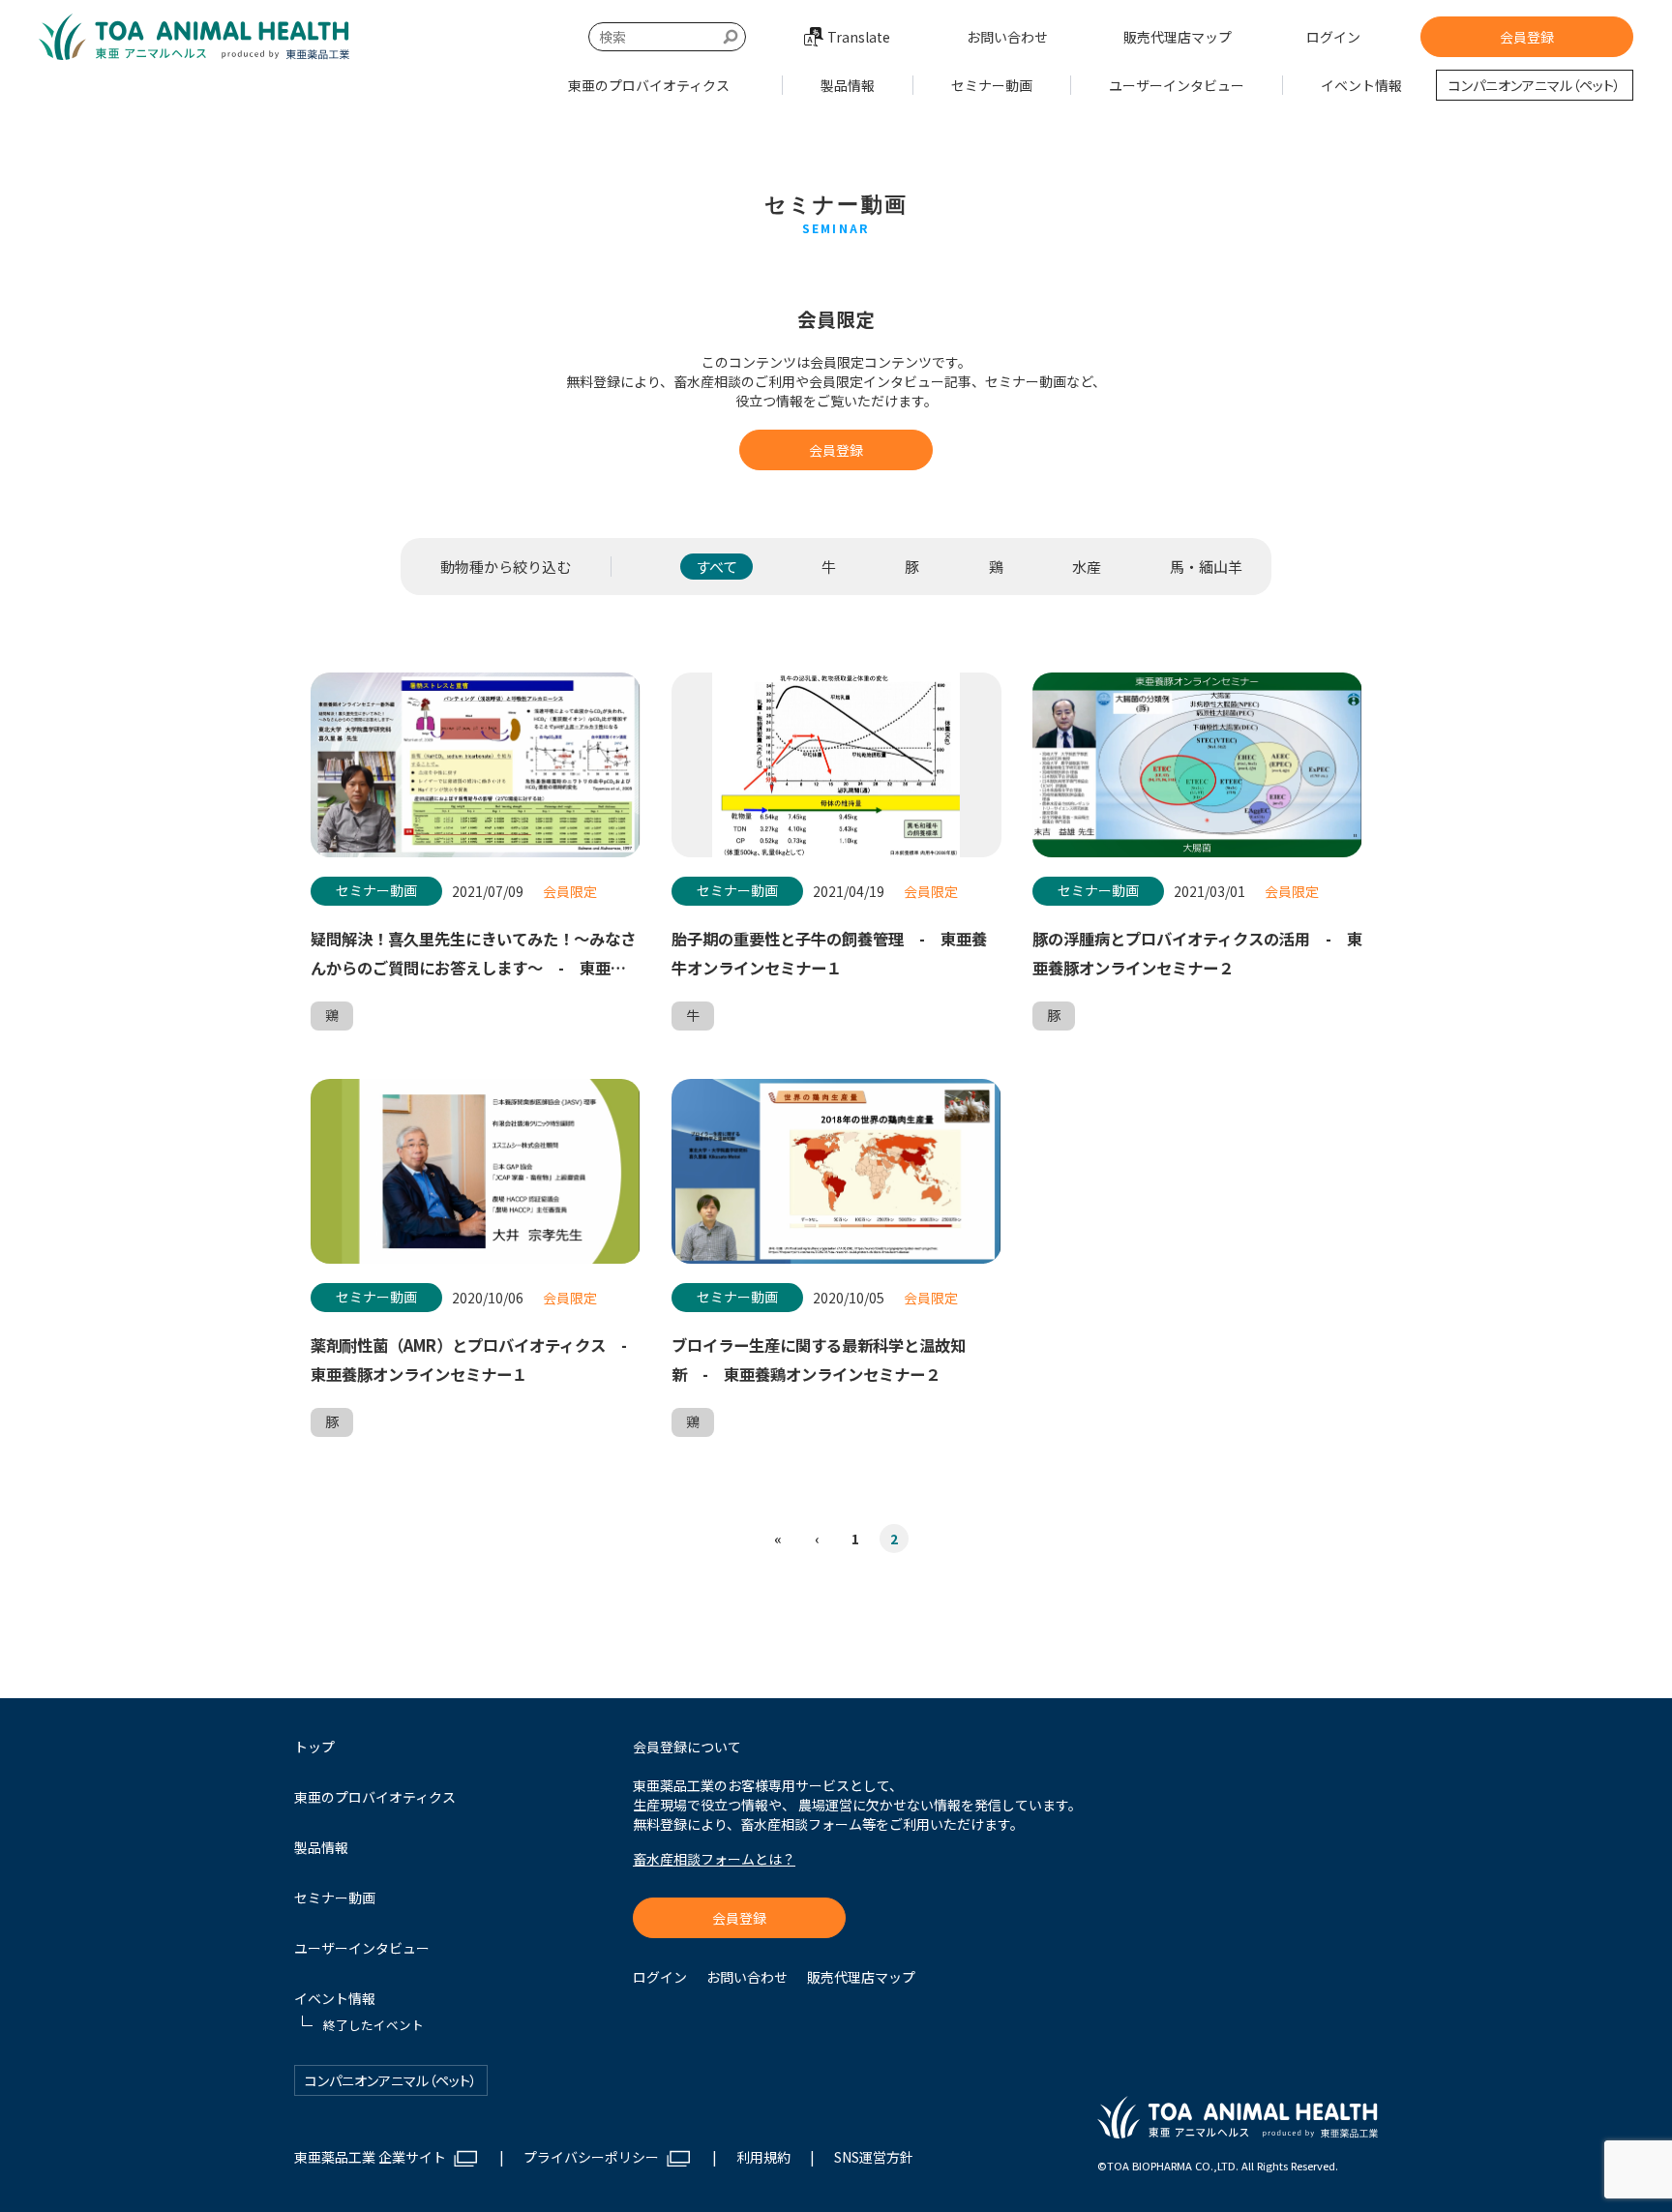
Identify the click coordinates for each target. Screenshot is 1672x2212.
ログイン (1333, 37)
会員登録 (1527, 37)
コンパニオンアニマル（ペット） (1535, 85)
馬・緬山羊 (1206, 567)
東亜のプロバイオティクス (649, 85)
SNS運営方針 (874, 2157)
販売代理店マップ (1178, 37)
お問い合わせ (1007, 37)
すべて (717, 567)
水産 (1087, 567)
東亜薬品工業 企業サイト (370, 2157)
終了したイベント (1361, 128)
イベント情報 (1361, 85)
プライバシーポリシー (591, 2157)
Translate (859, 37)
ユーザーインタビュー (1177, 85)
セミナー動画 (992, 85)
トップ (314, 1747)
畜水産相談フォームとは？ (714, 1859)
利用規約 (763, 2157)
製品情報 (848, 85)
